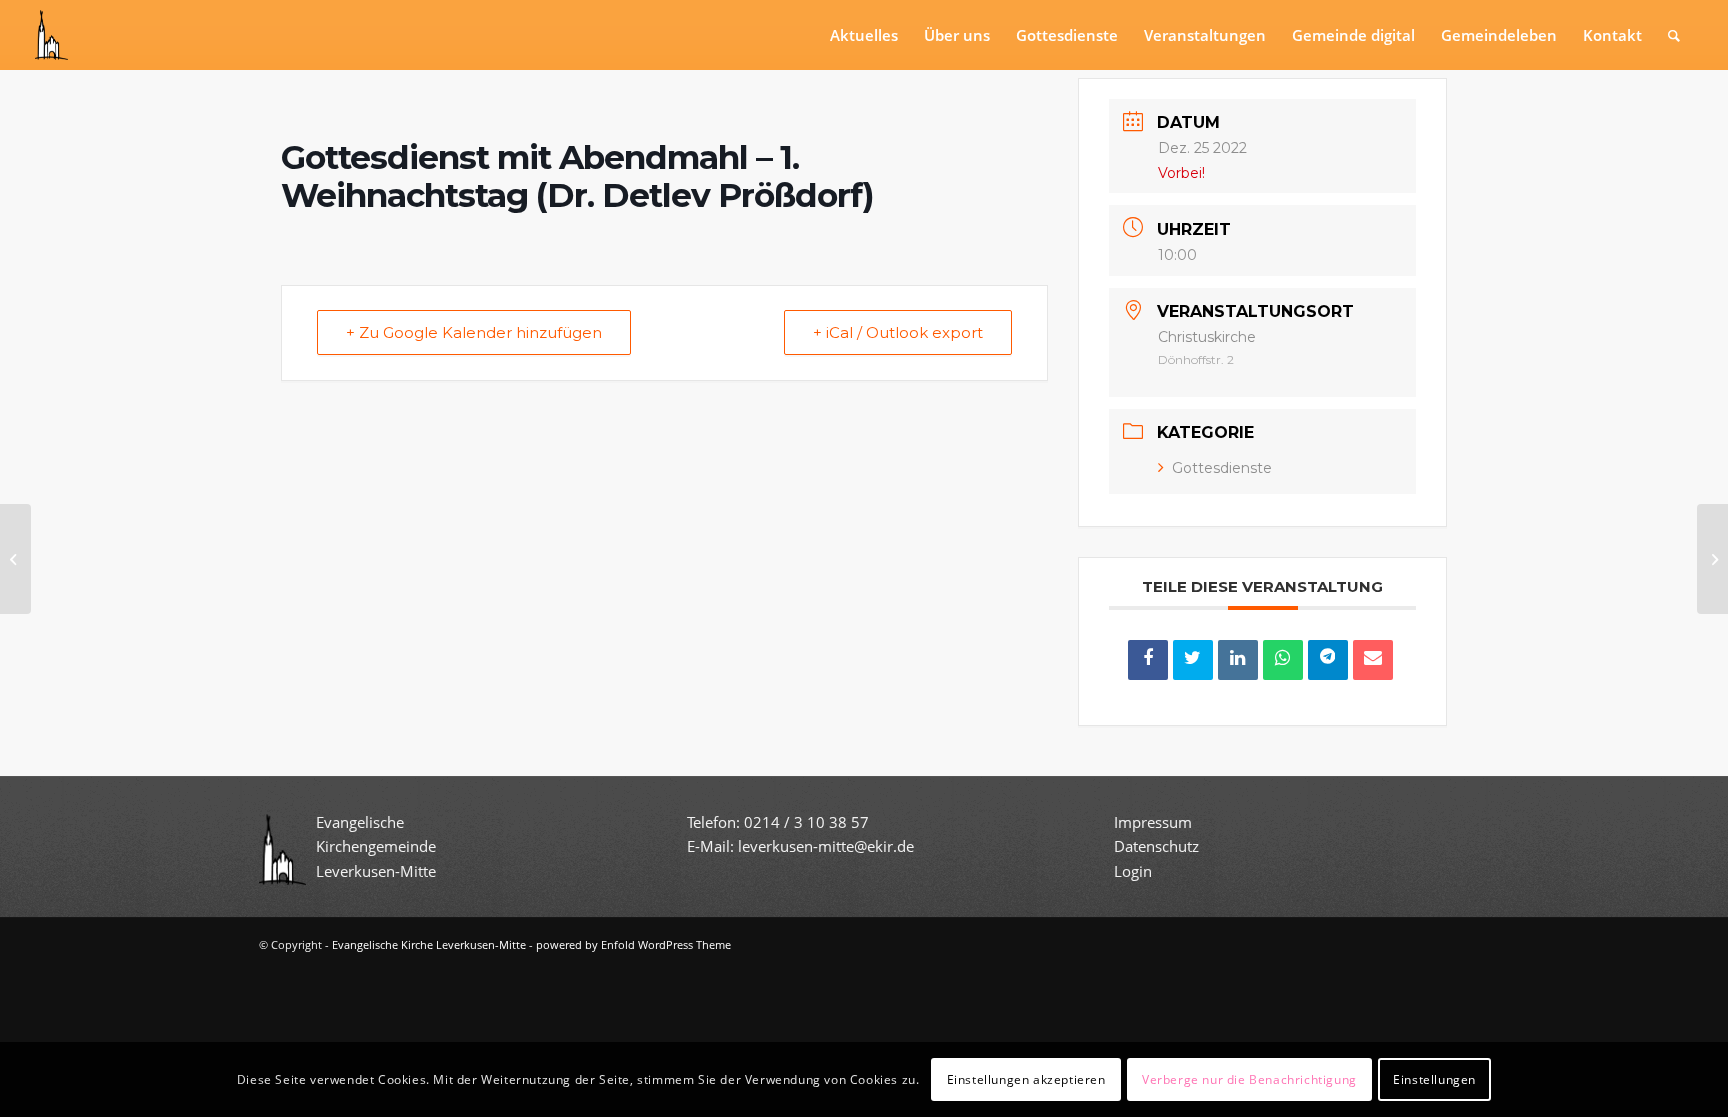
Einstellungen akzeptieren (1026, 1078)
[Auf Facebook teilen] (1148, 660)
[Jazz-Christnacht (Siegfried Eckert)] (15, 559)
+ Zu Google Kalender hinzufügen (474, 332)
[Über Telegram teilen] (1328, 660)
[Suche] (1674, 35)
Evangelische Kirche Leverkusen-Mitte (429, 944)
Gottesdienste (1222, 468)
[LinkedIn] (1238, 660)
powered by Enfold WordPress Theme (633, 944)
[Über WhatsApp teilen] (1283, 660)
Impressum (1153, 822)
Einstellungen (1434, 1078)
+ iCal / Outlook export (898, 332)
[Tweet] (1193, 660)
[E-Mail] (1373, 660)
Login (1133, 871)
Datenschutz (1158, 846)
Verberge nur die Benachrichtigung (1249, 1078)
